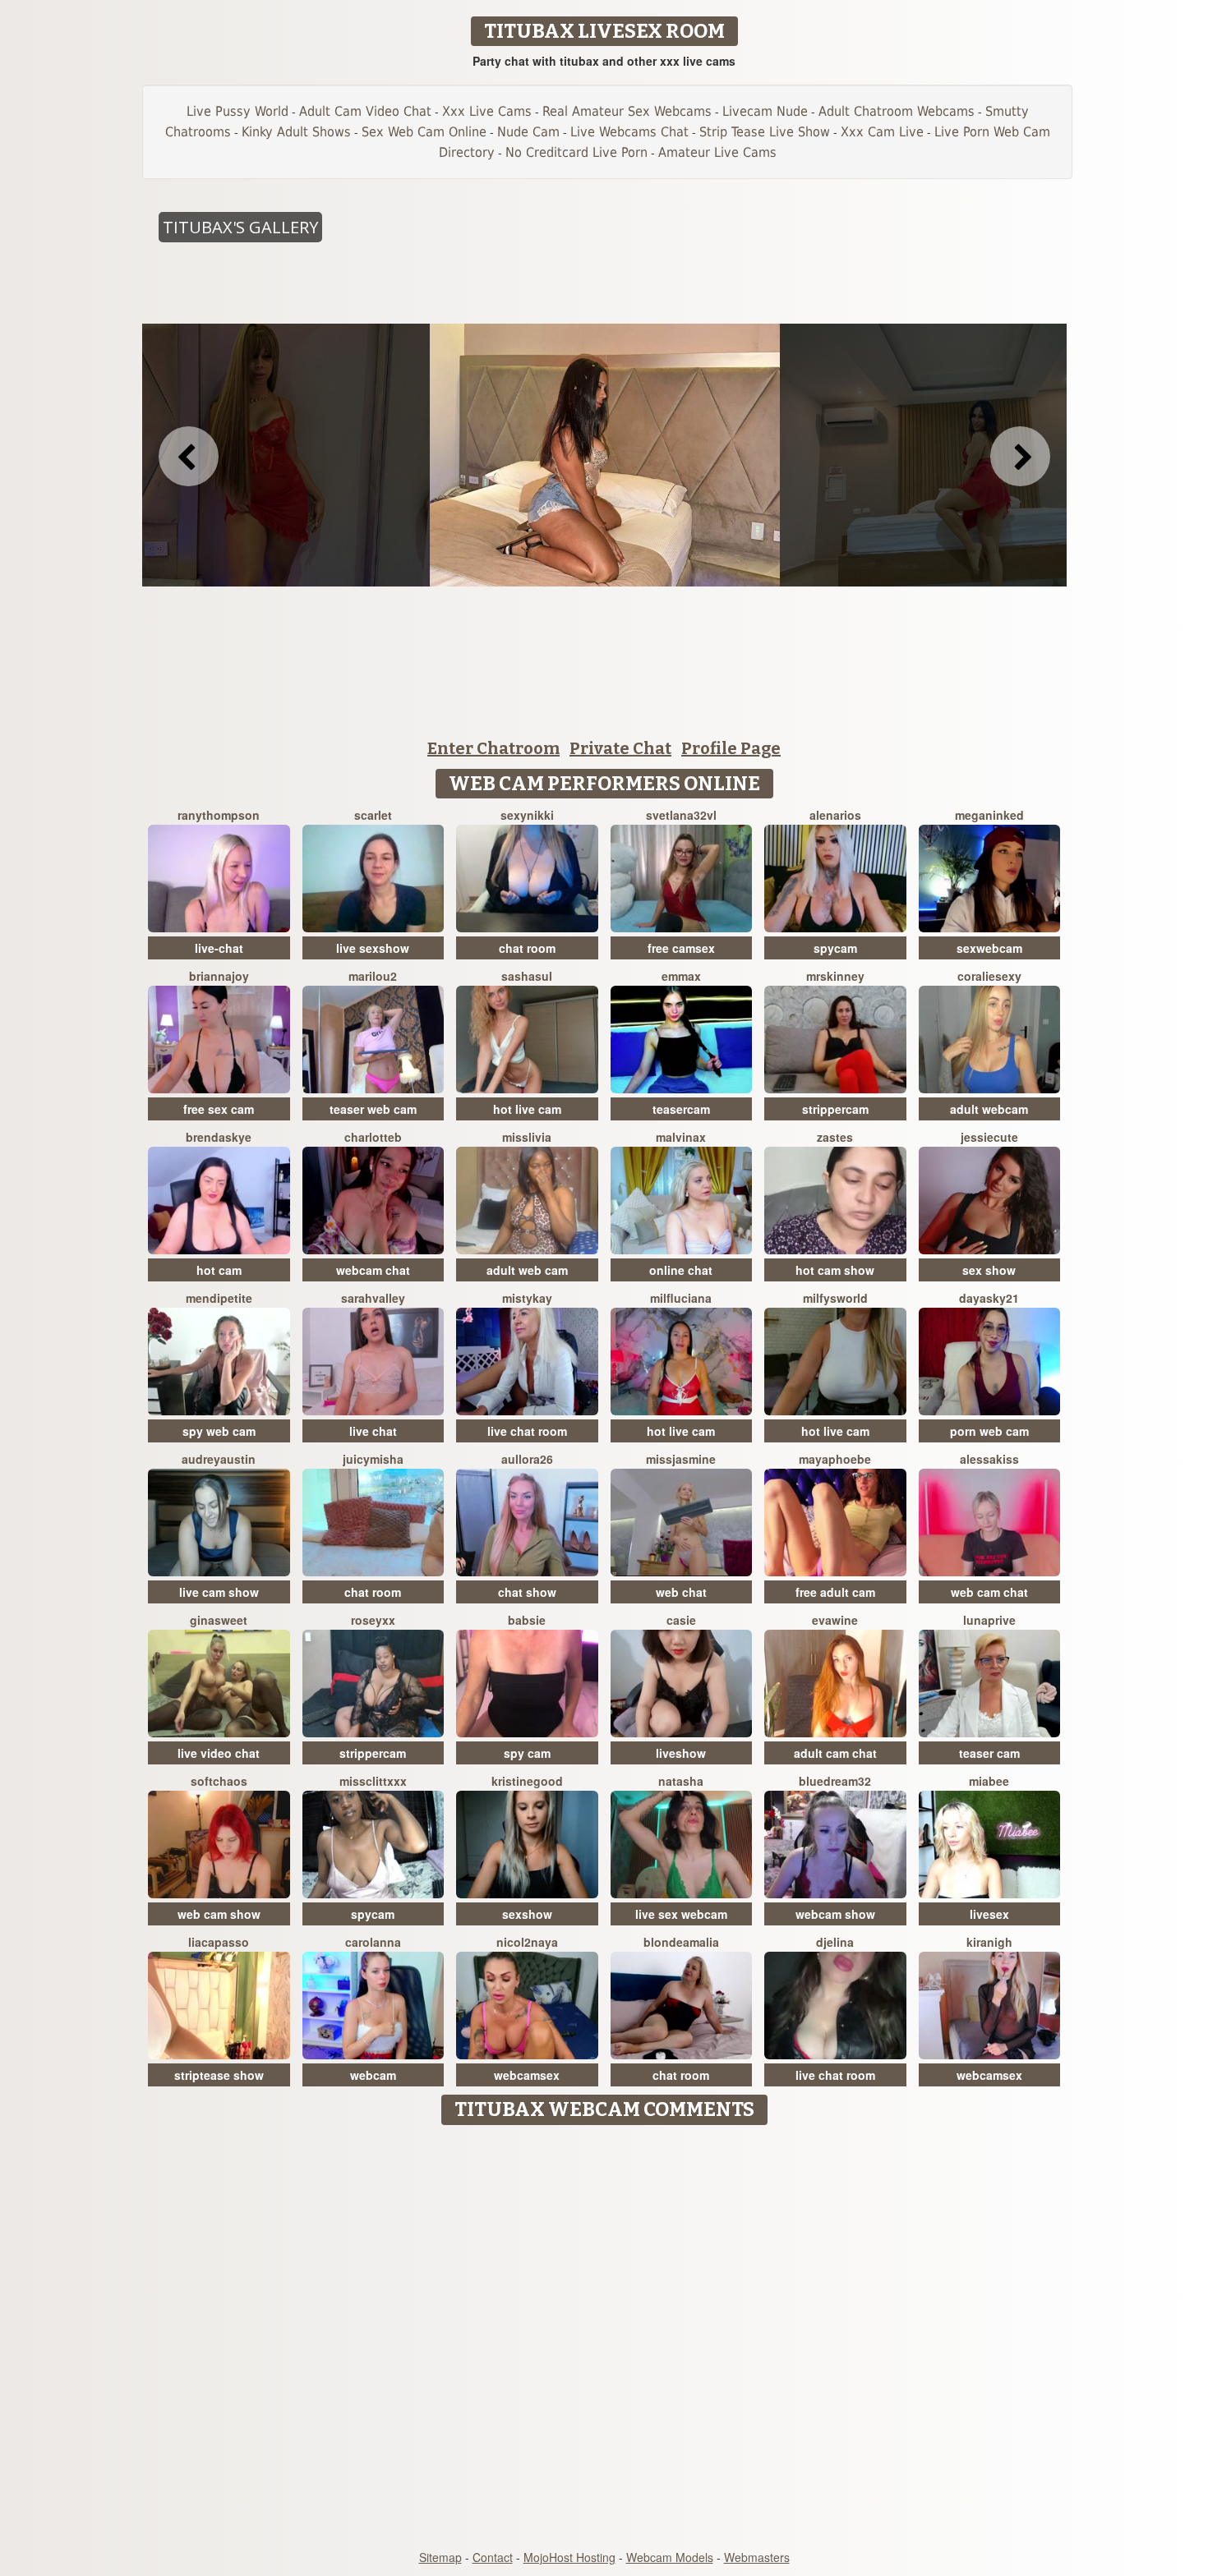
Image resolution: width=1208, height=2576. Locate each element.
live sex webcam (681, 1914)
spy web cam (219, 1431)
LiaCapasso (219, 1942)
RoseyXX (373, 1620)
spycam (835, 948)
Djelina (835, 1942)
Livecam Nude (765, 111)
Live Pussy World (237, 111)
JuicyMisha (373, 1459)
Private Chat (620, 748)
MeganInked (989, 815)
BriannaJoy (219, 976)
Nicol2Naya (527, 1942)
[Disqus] (604, 2339)
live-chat (219, 948)
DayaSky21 (989, 1298)
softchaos (219, 1781)
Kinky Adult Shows (296, 132)
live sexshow (373, 948)
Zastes (835, 1137)
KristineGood (527, 1781)
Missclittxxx (373, 1781)
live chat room (527, 1431)
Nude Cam (528, 132)
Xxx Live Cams (487, 111)
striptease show (219, 2075)
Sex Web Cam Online (424, 132)
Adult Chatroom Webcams (897, 111)
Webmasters (757, 2557)
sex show (989, 1270)
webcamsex (527, 2075)
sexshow (527, 1914)
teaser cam (989, 1753)
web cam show (219, 1914)
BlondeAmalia (681, 1942)
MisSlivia (527, 1137)
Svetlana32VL (681, 815)
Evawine (835, 1620)
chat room (527, 948)
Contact (493, 2557)
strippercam (835, 1109)
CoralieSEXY (989, 976)
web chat (681, 1592)
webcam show (835, 1914)
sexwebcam (989, 948)
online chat (681, 1270)
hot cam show (835, 1270)
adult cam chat (835, 1753)
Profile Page (731, 748)
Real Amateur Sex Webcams (627, 111)
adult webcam (989, 1109)
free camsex (681, 948)
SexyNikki (527, 815)
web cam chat (989, 1592)
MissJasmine (681, 1459)
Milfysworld (835, 1298)
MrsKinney (835, 976)
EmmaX (681, 976)
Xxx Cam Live (882, 132)
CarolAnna (373, 1942)
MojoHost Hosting (569, 2557)
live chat (373, 1431)
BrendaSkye (219, 1137)
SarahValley (373, 1298)
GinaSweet (219, 1620)
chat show (527, 1592)
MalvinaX (681, 1137)
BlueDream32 (835, 1781)
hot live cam (527, 1109)
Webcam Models (670, 2557)
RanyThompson (219, 815)
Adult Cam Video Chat (365, 111)
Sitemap (440, 2557)
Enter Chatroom (493, 748)
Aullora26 (527, 1459)
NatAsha (681, 1781)
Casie (681, 1620)
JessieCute (989, 1137)
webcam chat (373, 1270)
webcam (373, 2075)
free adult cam (835, 1592)
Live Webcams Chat (629, 132)
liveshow (681, 1753)
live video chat (219, 1753)
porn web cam (989, 1431)
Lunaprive (989, 1620)
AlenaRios (835, 815)
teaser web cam (373, 1109)
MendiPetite (219, 1298)
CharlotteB (373, 1137)
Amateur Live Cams (717, 152)
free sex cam (219, 1109)
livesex (989, 1914)
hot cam (219, 1270)
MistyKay (527, 1298)
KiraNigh (989, 1942)
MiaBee (989, 1781)
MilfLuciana (681, 1298)
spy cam (527, 1753)
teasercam (681, 1109)
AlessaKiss (989, 1459)
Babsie (527, 1620)
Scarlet (373, 815)
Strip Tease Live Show (765, 132)
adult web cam (527, 1270)
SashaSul (527, 976)
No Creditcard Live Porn (576, 152)
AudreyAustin (219, 1459)
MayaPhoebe (835, 1459)
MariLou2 (373, 976)
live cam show (219, 1592)
